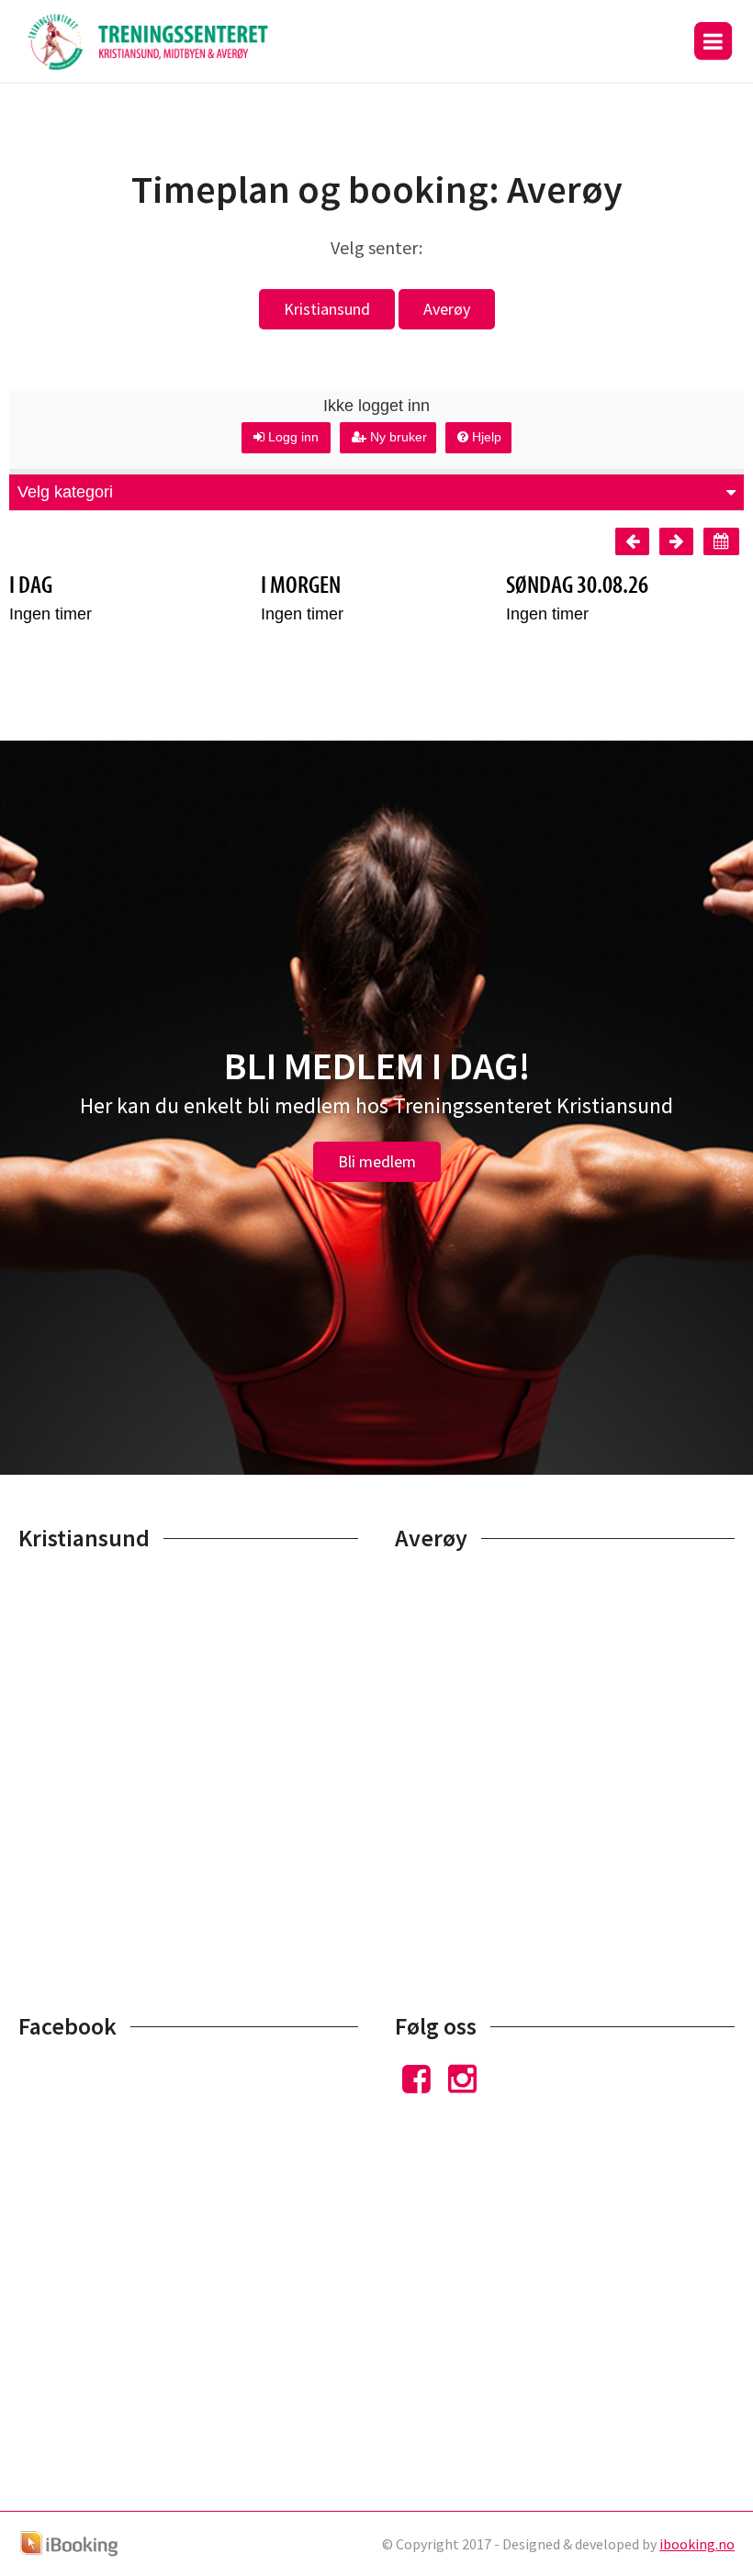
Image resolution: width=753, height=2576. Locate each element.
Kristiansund (327, 309)
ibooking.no (697, 2544)
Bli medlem (377, 1161)
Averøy (447, 309)
